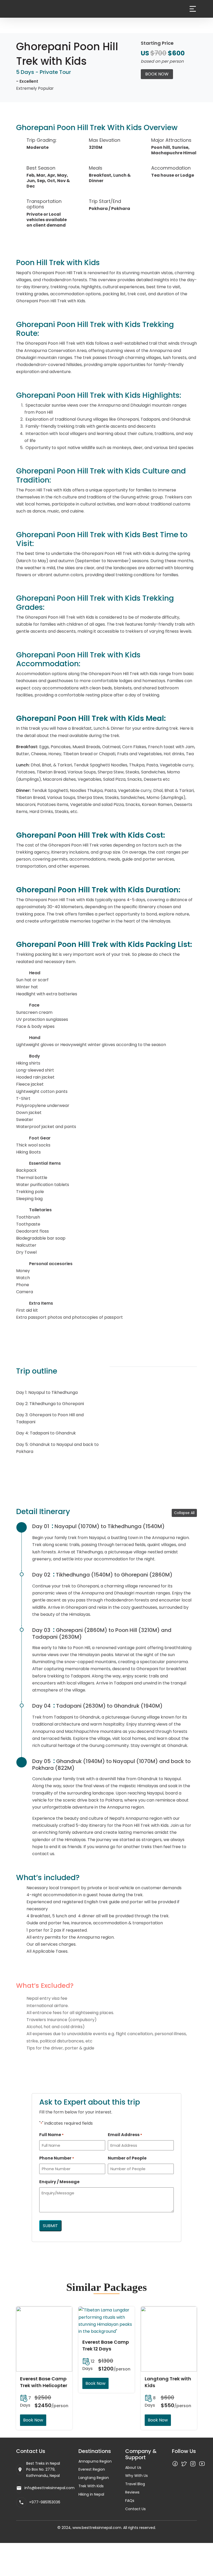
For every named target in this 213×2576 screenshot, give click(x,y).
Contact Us (135, 2509)
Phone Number (57, 2158)
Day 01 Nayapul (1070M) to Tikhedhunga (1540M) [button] (98, 1526)
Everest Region (92, 2469)
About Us (133, 2468)
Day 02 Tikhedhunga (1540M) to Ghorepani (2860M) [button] (102, 1575)
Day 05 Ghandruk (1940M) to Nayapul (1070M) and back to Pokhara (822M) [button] (111, 1765)
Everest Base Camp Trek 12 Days (106, 2345)
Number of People (127, 2158)
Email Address (125, 2135)
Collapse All (184, 1513)
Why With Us (137, 2476)
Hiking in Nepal (91, 2494)
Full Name (51, 2135)
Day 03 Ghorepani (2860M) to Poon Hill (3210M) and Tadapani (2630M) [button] (102, 1633)
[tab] (112, 1526)
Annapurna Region (95, 2461)
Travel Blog (135, 2484)
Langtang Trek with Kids (168, 2382)
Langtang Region (94, 2478)
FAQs (130, 2501)
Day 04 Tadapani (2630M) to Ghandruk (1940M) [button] (97, 1706)
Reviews (132, 2492)
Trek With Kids (91, 2486)
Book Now (157, 74)
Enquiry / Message (59, 2182)
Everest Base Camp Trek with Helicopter (44, 2382)
